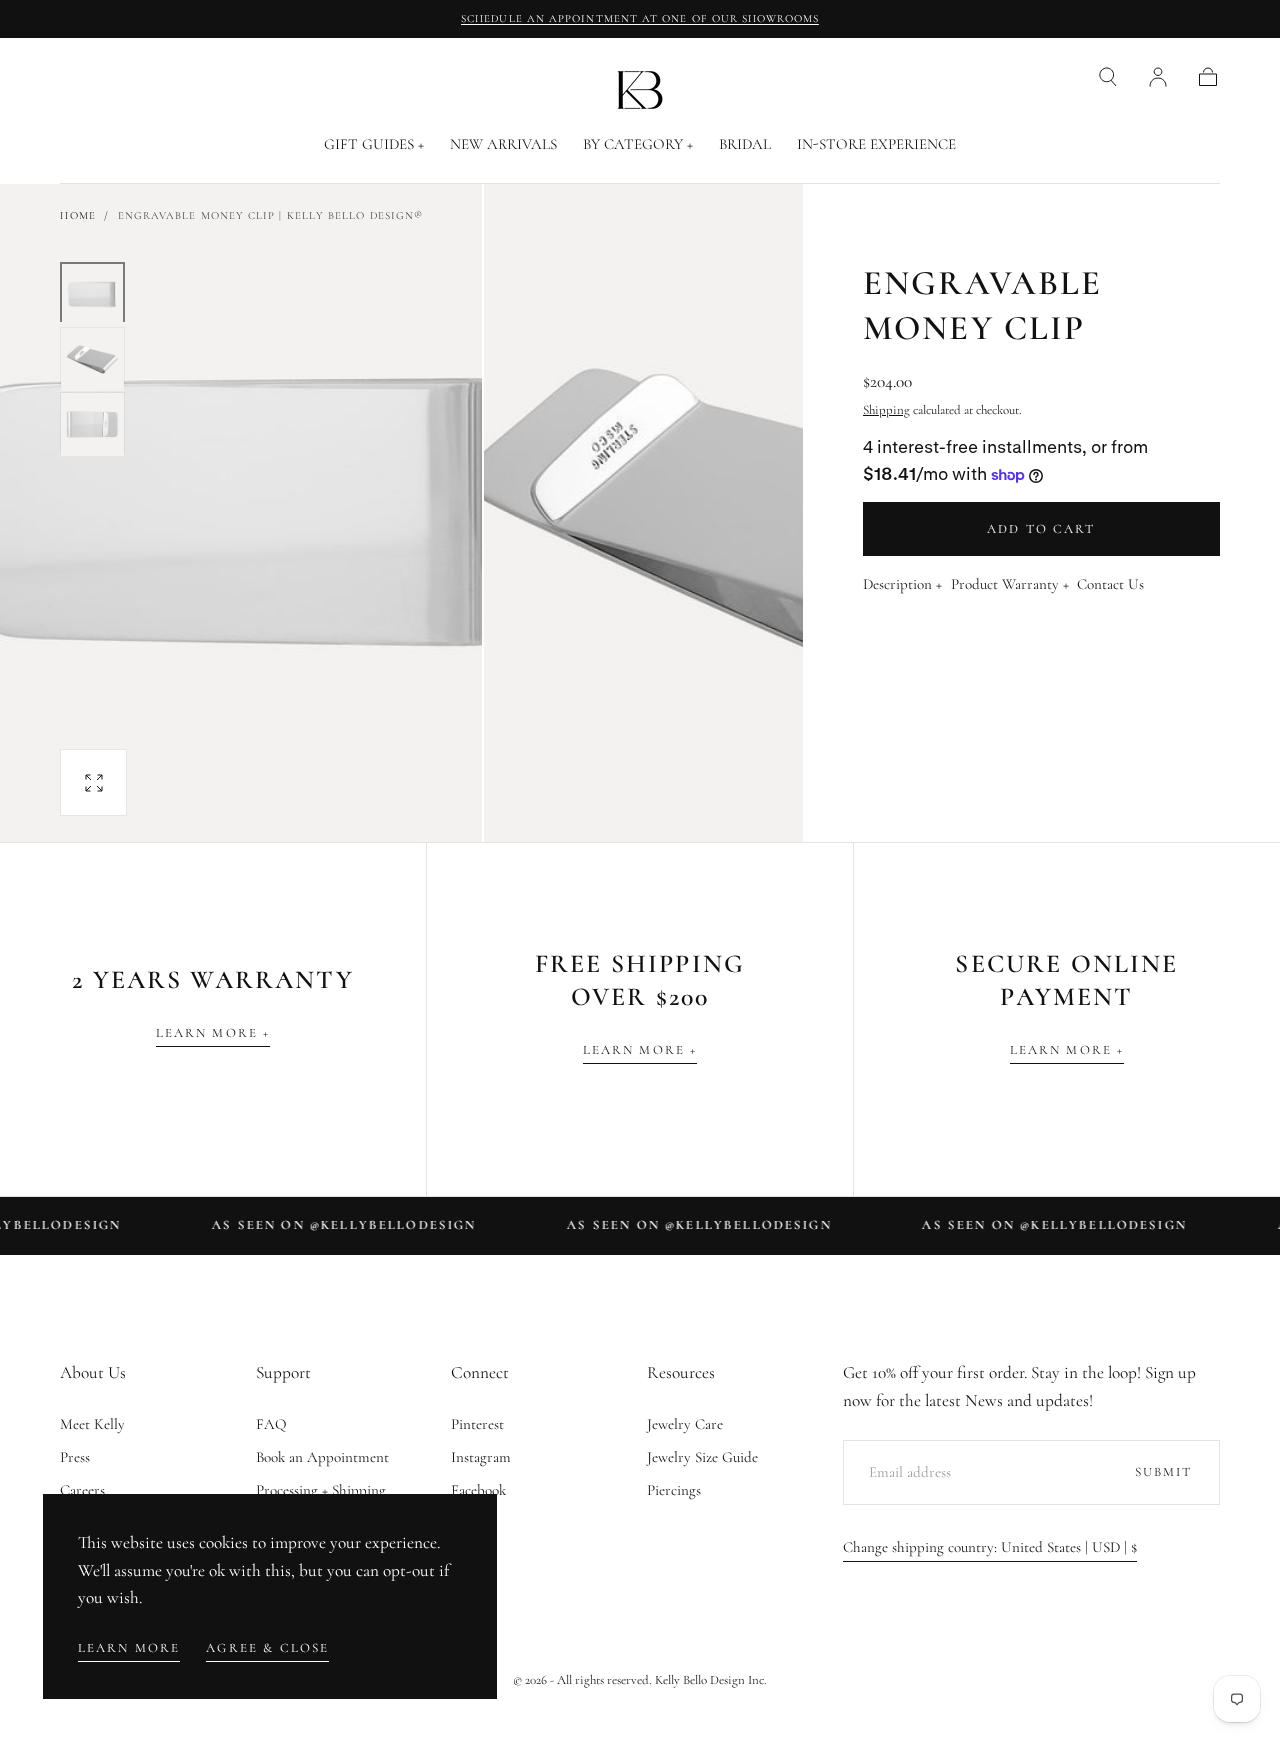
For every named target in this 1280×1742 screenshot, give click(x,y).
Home (77, 215)
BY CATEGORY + (638, 144)
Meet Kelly (92, 1424)
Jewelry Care (685, 1424)
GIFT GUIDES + (374, 144)
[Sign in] (1158, 77)
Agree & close (267, 1648)
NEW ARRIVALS (503, 144)
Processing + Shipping (321, 1490)
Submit (1164, 1472)
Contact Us (1110, 585)
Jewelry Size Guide (702, 1457)
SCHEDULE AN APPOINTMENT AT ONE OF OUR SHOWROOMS (640, 18)
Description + (902, 585)
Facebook (478, 1490)
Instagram (481, 1457)
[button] (1108, 77)
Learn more (129, 1648)
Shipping (886, 410)
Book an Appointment (322, 1457)
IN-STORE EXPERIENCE (876, 144)
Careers (82, 1490)
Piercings (674, 1490)
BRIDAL (745, 144)
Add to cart (1041, 529)
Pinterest (477, 1424)
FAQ (271, 1424)
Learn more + (213, 1033)
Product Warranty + (1010, 585)
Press (75, 1457)
